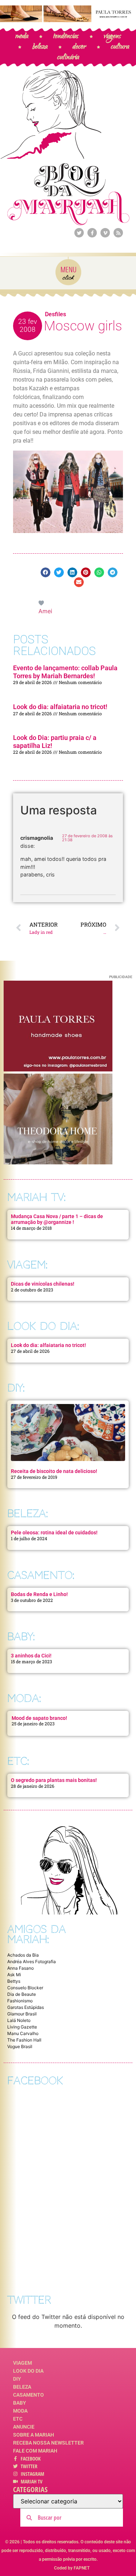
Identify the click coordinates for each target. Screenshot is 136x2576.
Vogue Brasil (20, 2046)
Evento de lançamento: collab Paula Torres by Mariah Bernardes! (65, 672)
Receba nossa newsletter (48, 2443)
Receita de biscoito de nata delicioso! (54, 1471)
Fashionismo (20, 2001)
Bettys (14, 1981)
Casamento (28, 2395)
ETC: (18, 1761)
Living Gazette (22, 2027)
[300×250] (58, 1069)
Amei (45, 611)
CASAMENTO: (41, 1575)
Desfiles (55, 314)
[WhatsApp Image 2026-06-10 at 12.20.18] (58, 1162)
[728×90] (68, 20)
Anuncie (24, 2427)
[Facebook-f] (92, 233)
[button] (46, 572)
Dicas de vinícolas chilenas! (43, 1284)
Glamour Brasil (22, 2014)
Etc (18, 2419)
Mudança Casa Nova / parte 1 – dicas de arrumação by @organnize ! (57, 1219)
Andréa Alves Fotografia (32, 1961)
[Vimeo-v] (105, 233)
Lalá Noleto (19, 2020)
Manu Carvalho (23, 2033)
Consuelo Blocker (25, 1988)
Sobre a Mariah (34, 2435)
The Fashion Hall (24, 2040)
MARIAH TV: (36, 1197)
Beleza (22, 2387)
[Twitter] (79, 233)
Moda (20, 2411)
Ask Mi (14, 1975)
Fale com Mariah (35, 2451)
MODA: (24, 1698)
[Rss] (118, 233)
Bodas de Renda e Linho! (39, 1594)
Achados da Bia (23, 1955)
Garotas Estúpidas (26, 2007)
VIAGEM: (27, 1265)
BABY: (21, 1637)
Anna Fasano (20, 1968)
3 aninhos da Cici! (31, 1656)
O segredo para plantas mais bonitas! (54, 1780)
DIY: (16, 1388)
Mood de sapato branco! (39, 1718)
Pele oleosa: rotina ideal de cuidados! (54, 1533)
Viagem (22, 2363)
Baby (20, 2403)
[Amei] (42, 602)
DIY (17, 2379)
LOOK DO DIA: (43, 1326)
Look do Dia (28, 2371)
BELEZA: (28, 1513)
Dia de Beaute (22, 1994)
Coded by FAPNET (72, 2568)
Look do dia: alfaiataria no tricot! (60, 707)
